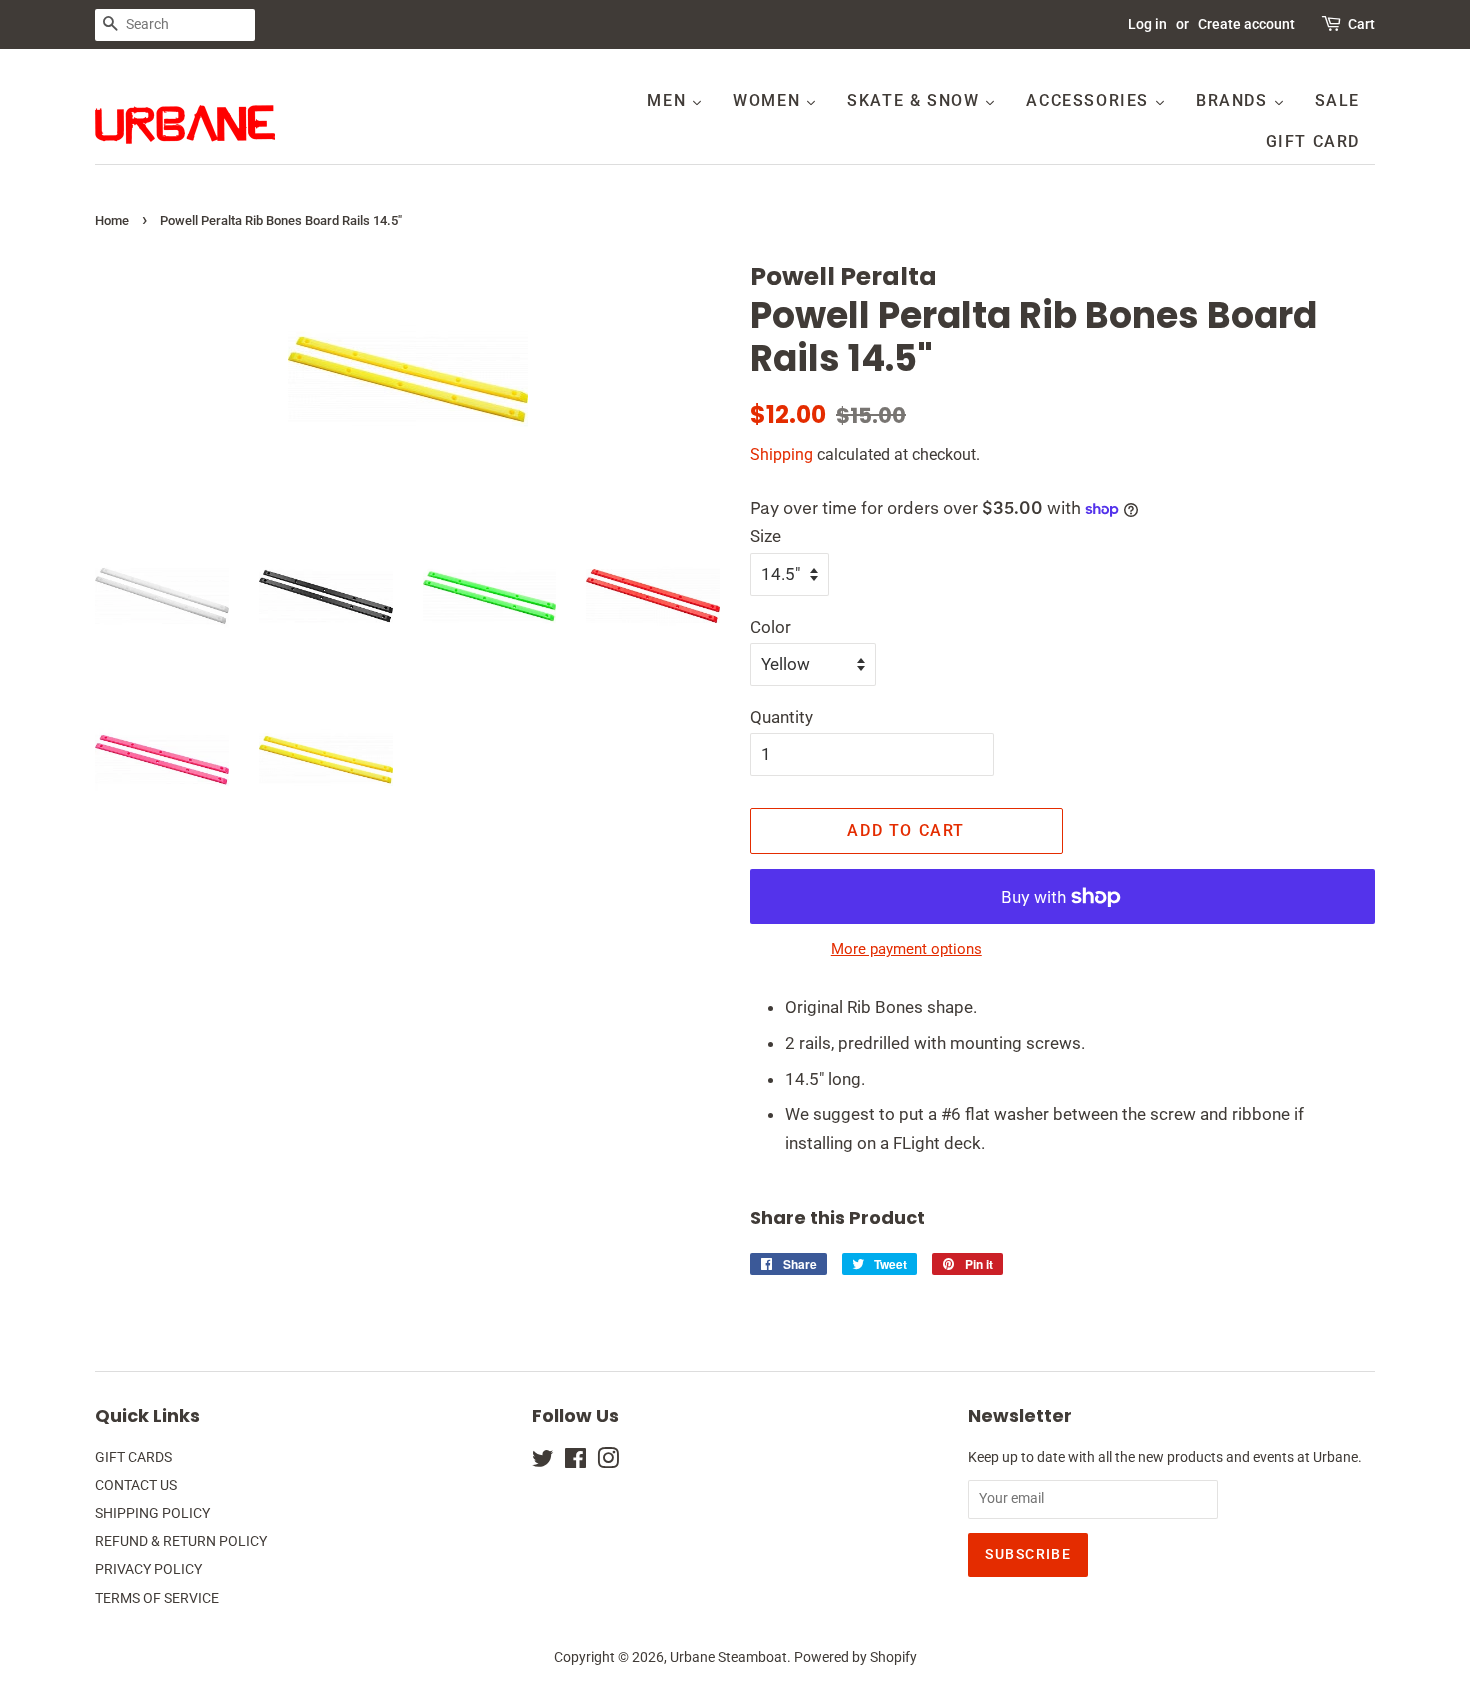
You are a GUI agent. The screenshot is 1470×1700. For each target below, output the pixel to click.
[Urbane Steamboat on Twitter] (543, 1462)
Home (112, 220)
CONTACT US (136, 1485)
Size (765, 536)
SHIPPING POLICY (152, 1513)
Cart (1361, 24)
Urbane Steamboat (728, 1657)
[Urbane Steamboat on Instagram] (608, 1462)
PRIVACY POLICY (148, 1569)
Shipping (781, 454)
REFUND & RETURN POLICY (181, 1541)
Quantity (781, 717)
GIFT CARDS (133, 1457)
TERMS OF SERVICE (157, 1598)
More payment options (906, 949)
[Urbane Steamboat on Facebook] (575, 1462)
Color (770, 627)
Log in (1147, 24)
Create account (1246, 24)
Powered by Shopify (855, 1657)
